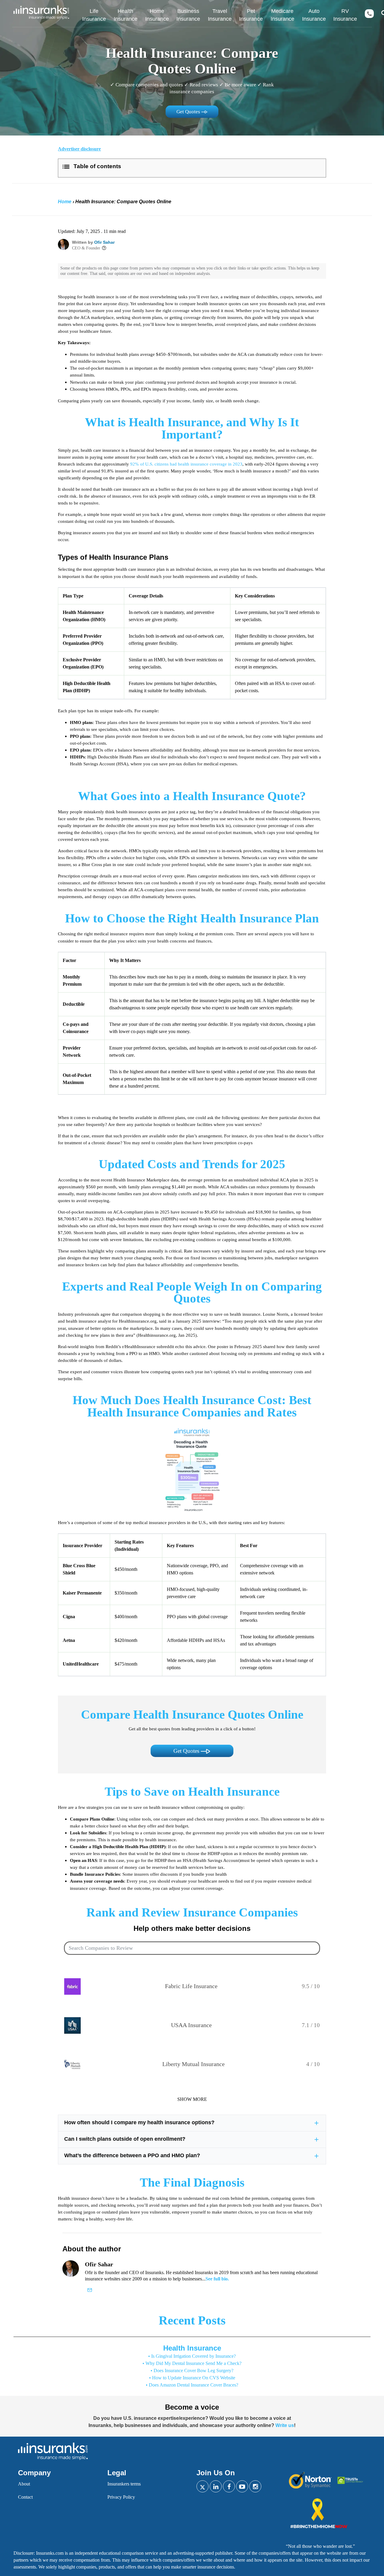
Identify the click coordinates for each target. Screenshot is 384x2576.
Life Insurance (94, 15)
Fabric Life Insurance (191, 1986)
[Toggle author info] (104, 248)
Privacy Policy (121, 2497)
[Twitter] (202, 2486)
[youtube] (242, 2486)
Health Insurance (126, 15)
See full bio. (217, 2279)
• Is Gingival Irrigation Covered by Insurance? (192, 2356)
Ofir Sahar (104, 242)
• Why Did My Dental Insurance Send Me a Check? (192, 2363)
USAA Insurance (191, 2025)
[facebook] (229, 2486)
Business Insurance (188, 15)
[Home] (39, 13)
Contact (25, 2497)
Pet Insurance (251, 15)
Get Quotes (189, 112)
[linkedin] (216, 2486)
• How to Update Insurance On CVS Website (192, 2378)
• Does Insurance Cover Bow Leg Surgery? (192, 2371)
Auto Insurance (314, 15)
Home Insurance (157, 15)
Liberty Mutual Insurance (193, 2064)
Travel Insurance (220, 15)
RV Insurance (345, 15)
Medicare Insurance (282, 15)
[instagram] (255, 2486)
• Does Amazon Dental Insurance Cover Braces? (192, 2385)
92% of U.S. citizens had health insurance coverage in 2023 (186, 464)
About (24, 2484)
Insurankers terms (124, 2484)
